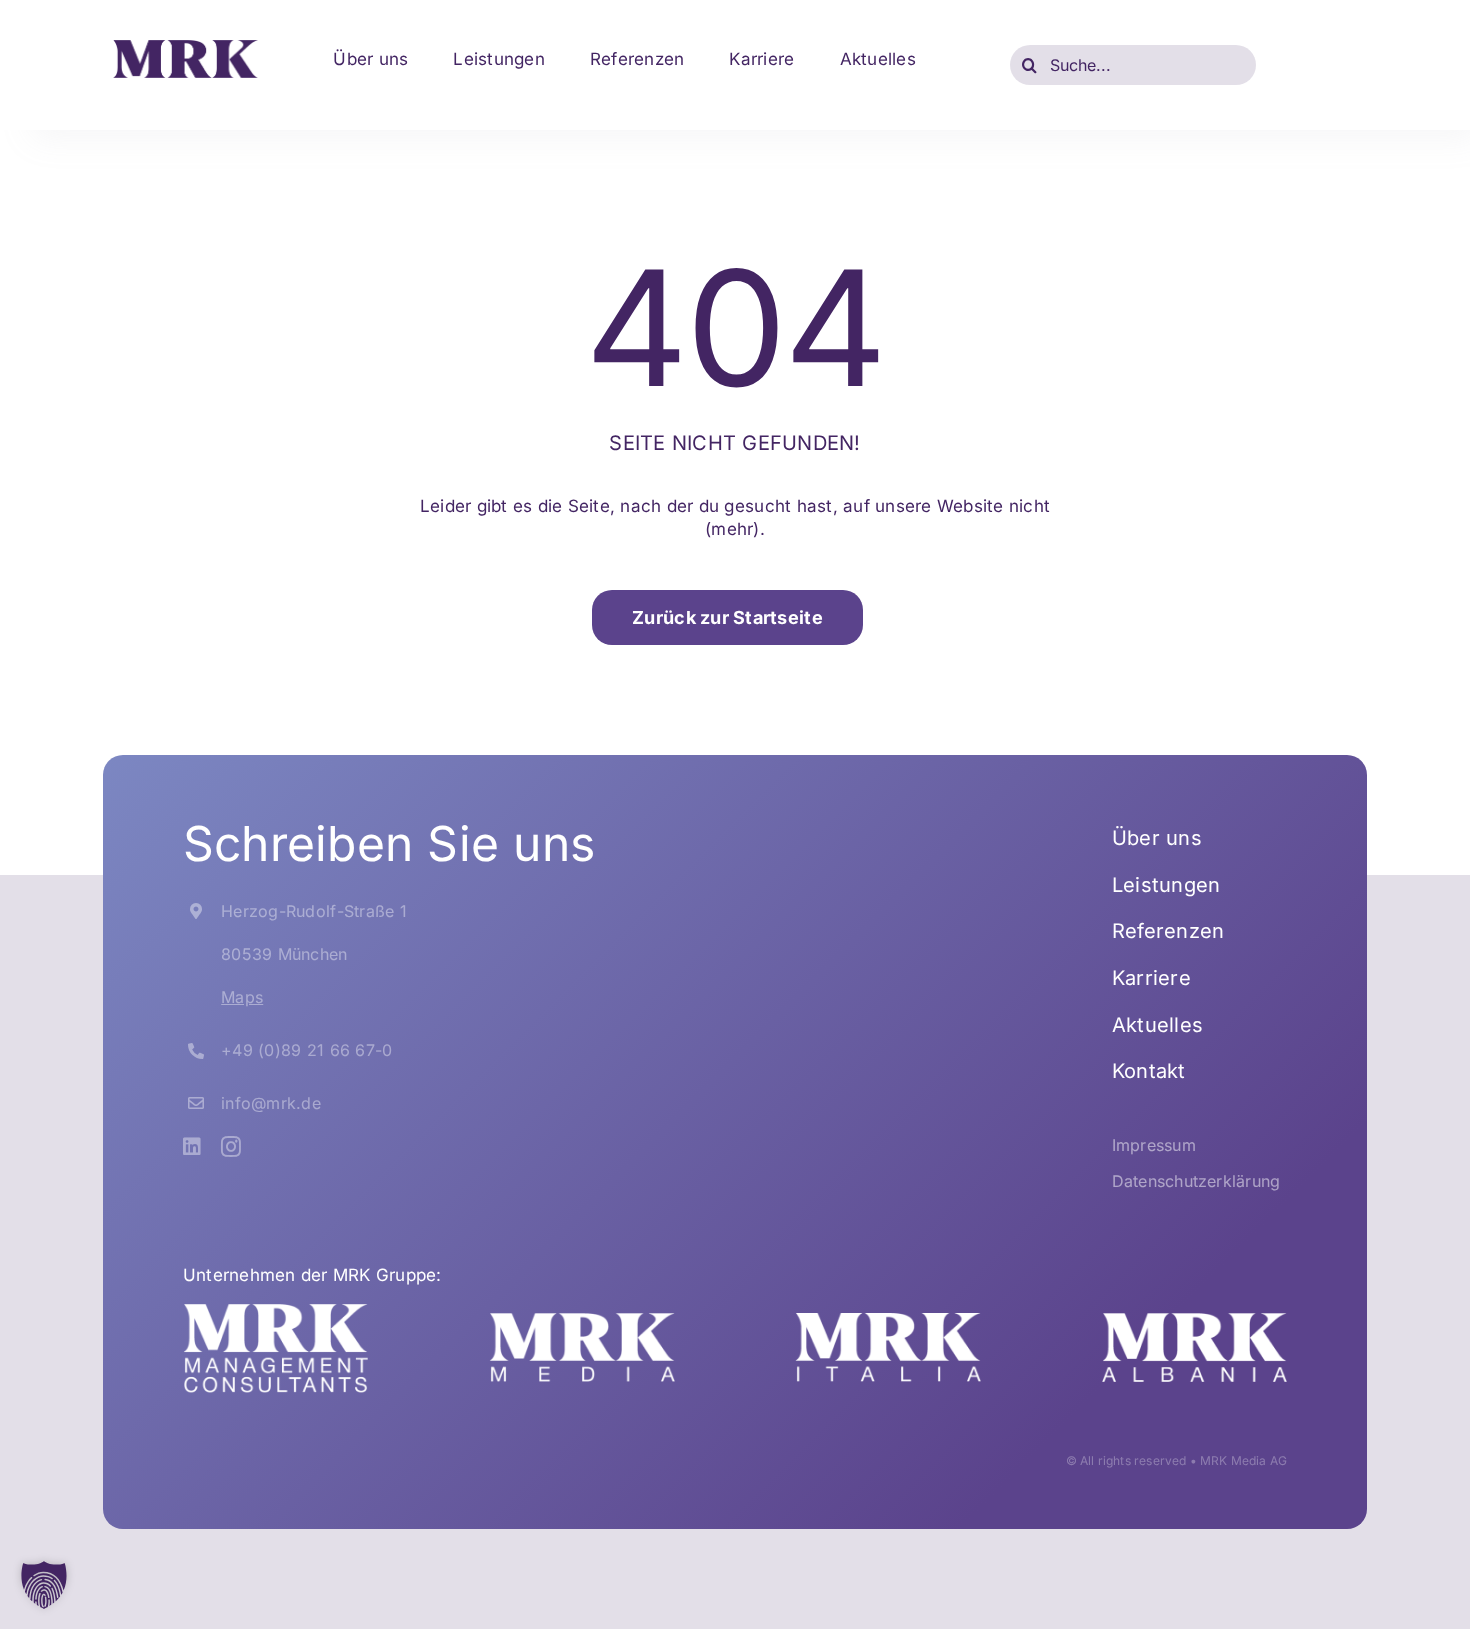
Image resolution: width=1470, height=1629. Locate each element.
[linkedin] (192, 1147)
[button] (44, 1585)
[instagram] (231, 1147)
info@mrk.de (271, 1103)
